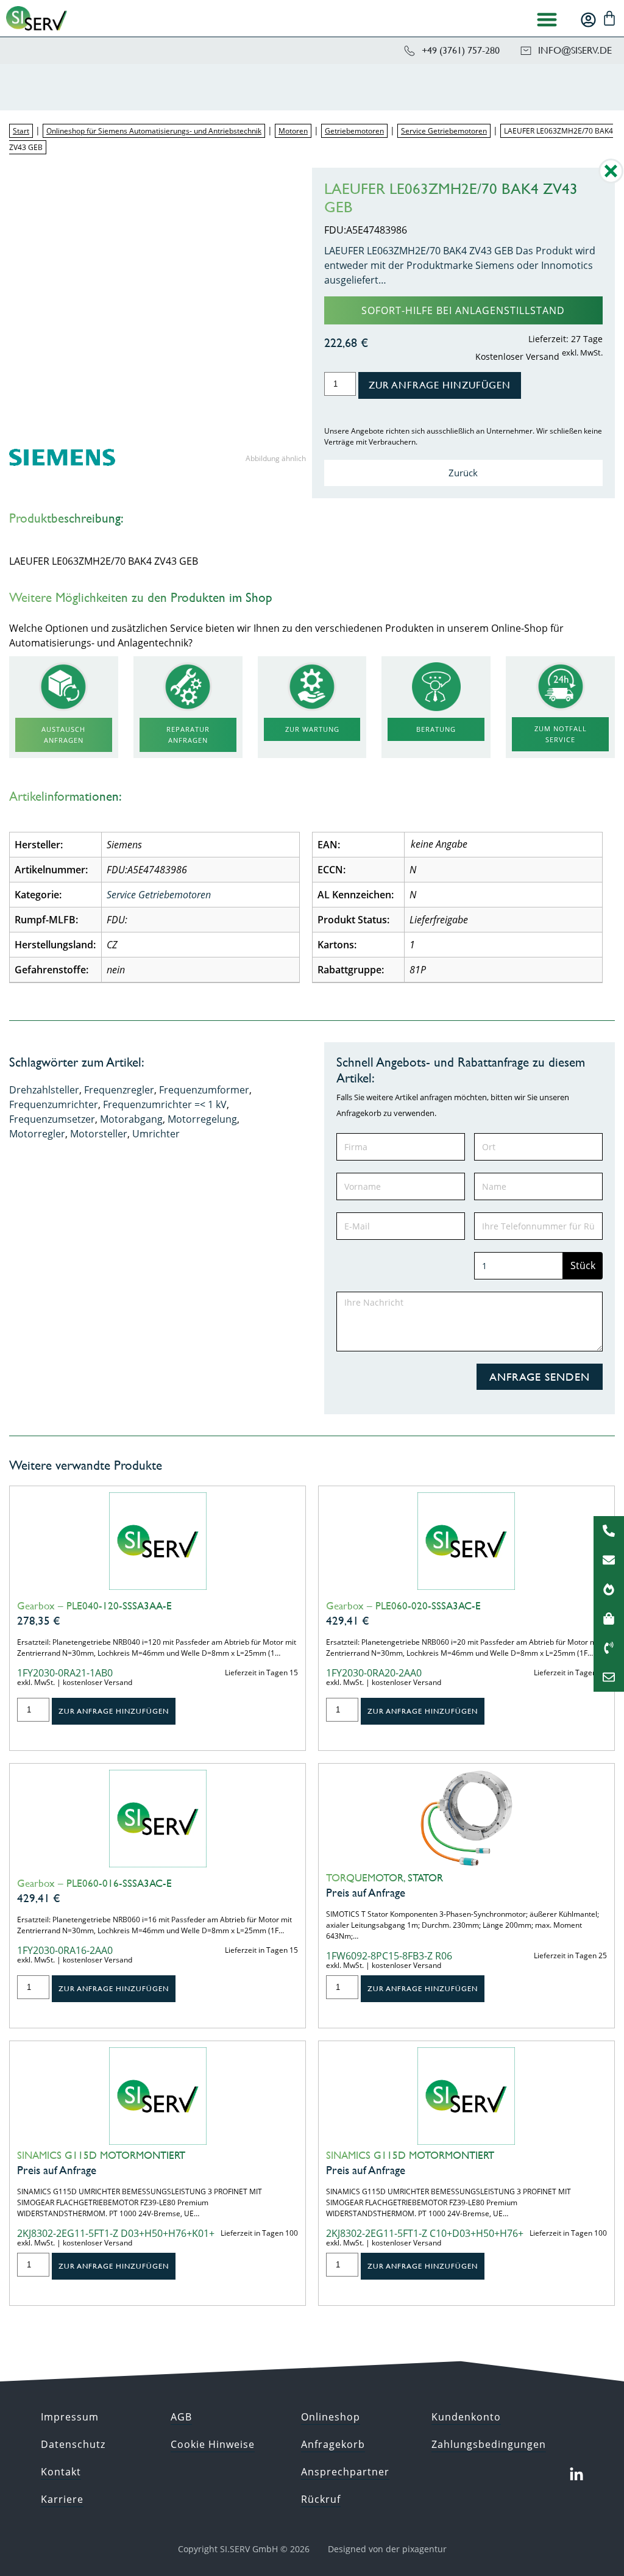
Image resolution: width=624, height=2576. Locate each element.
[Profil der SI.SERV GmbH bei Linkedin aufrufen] (576, 2475)
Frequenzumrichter (54, 1104)
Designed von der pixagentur (387, 2549)
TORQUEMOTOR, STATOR (385, 1878)
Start (21, 131)
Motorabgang (131, 1119)
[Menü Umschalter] (547, 19)
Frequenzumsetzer (52, 1119)
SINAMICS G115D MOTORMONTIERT (101, 2155)
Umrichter (156, 1134)
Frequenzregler (119, 1090)
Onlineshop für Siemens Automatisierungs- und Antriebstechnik (154, 131)
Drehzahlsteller (44, 1090)
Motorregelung (202, 1119)
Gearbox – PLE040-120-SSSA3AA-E (94, 1606)
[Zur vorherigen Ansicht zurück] (611, 180)
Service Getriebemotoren (444, 131)
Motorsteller (99, 1134)
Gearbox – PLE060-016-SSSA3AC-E (94, 1883)
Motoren (293, 131)
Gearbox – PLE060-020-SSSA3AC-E (403, 1606)
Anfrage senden (540, 1377)
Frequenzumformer (204, 1090)
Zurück (463, 473)
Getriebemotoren (354, 131)
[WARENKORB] (609, 18)
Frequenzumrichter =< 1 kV (165, 1104)
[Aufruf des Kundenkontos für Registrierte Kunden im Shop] (588, 20)
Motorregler (37, 1134)
